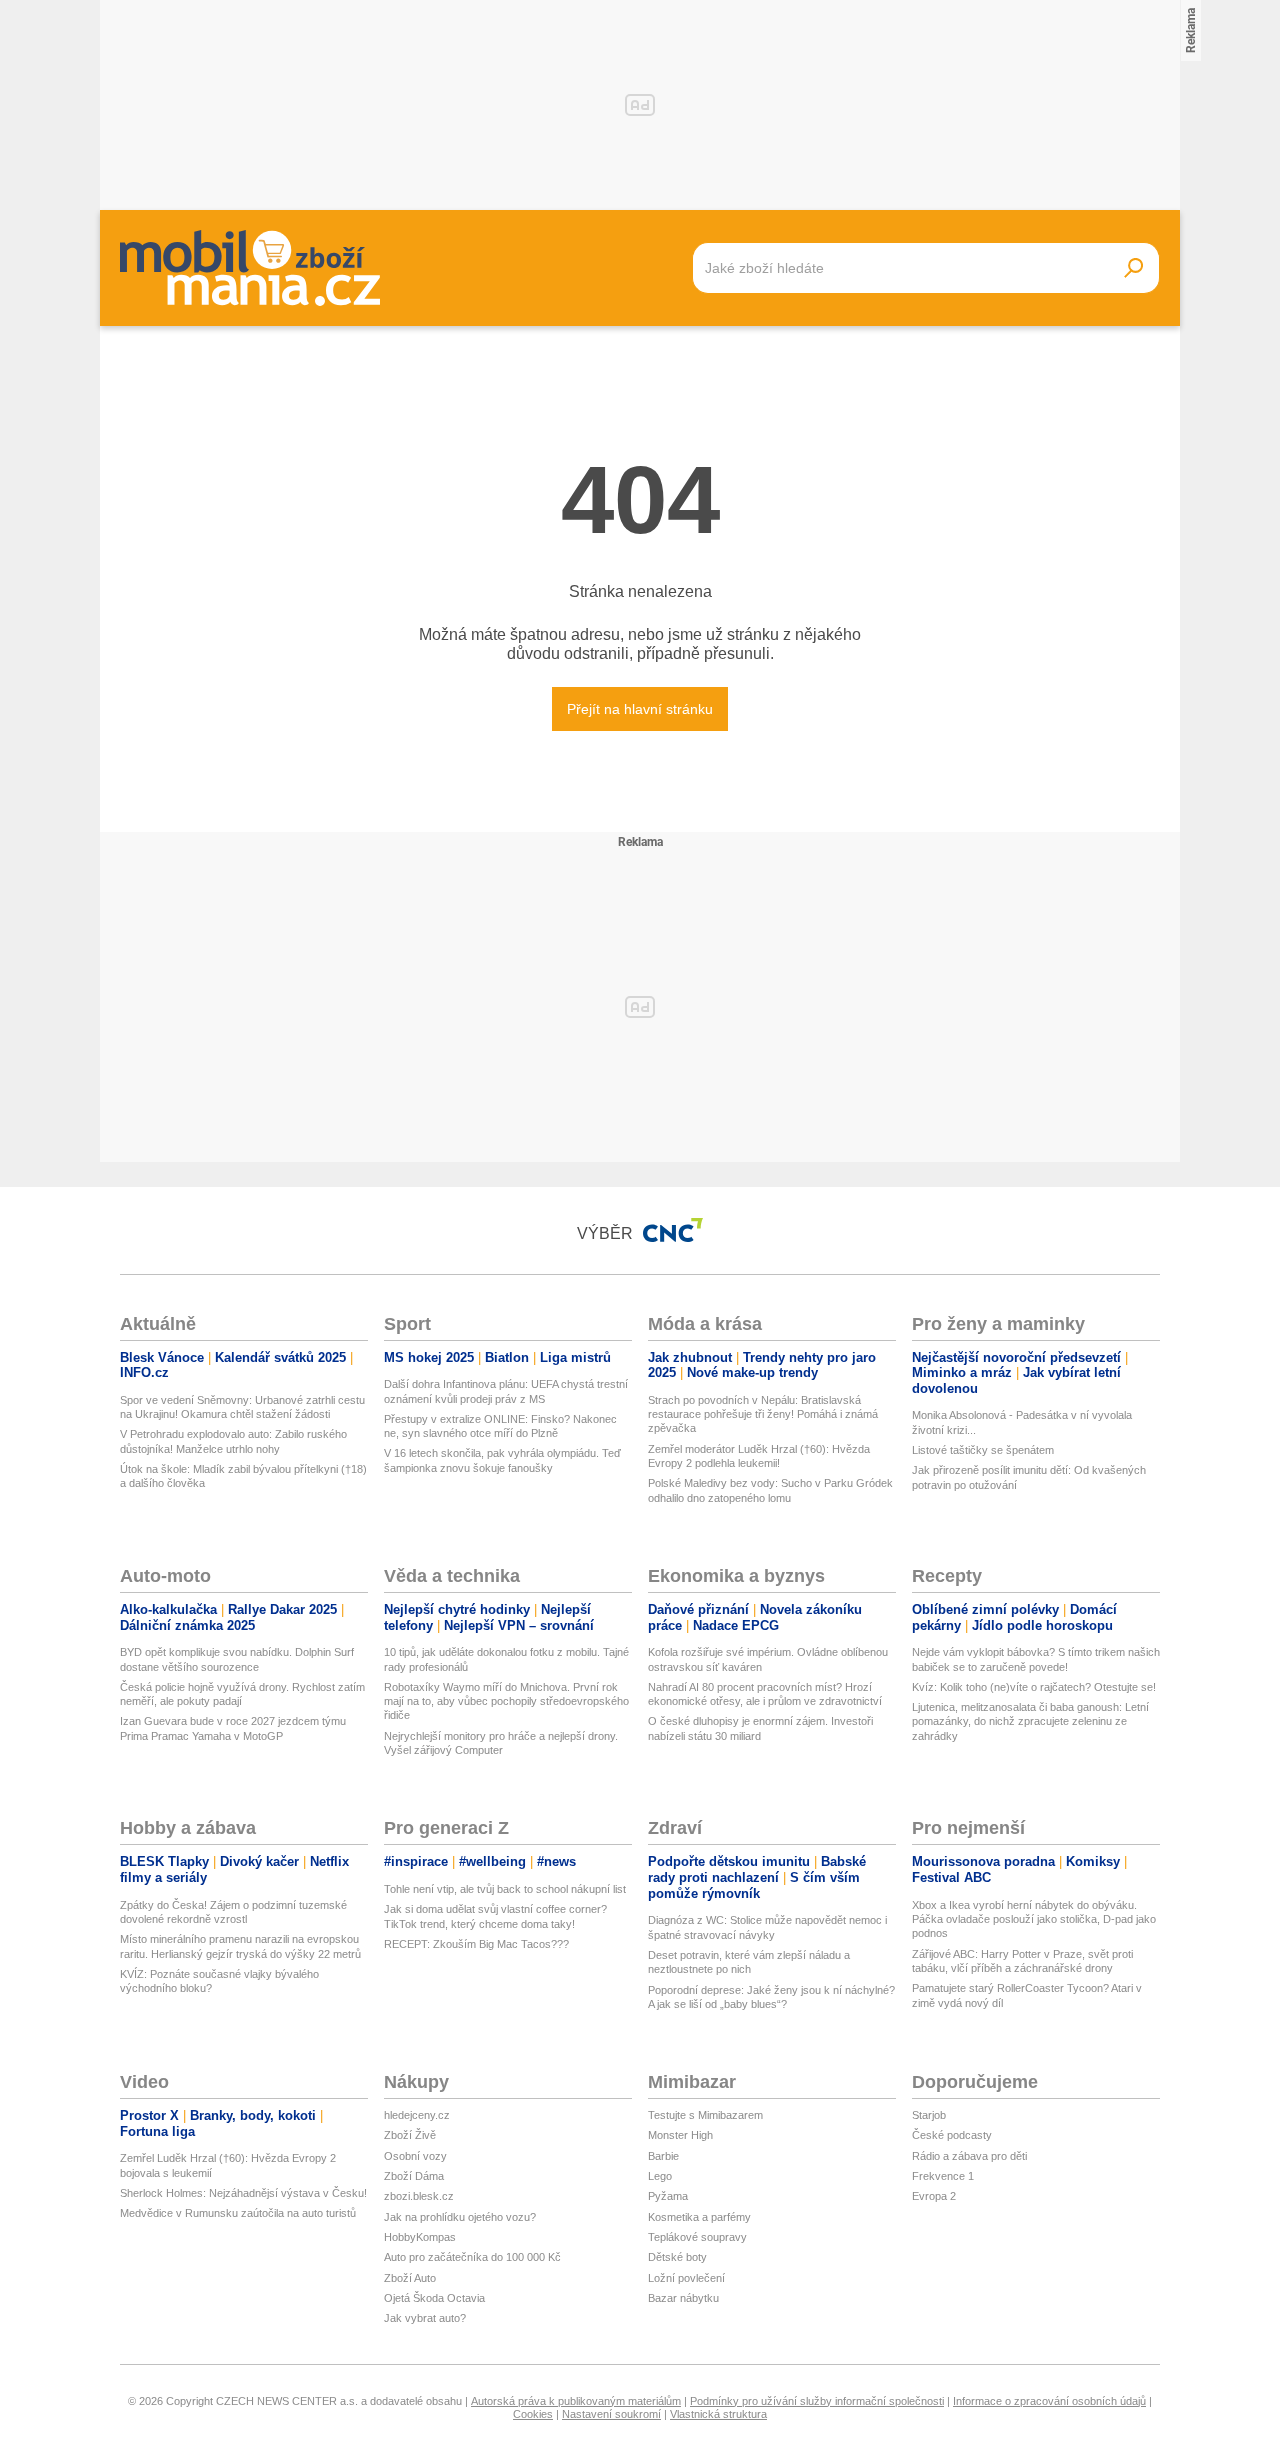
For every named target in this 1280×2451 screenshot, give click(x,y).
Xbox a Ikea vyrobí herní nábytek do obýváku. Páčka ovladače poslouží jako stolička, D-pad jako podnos (1034, 1919)
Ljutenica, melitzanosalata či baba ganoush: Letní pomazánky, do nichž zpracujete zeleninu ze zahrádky (1030, 1721)
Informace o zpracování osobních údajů (1049, 2401)
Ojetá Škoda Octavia (434, 2298)
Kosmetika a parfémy (699, 2217)
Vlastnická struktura (718, 2414)
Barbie (663, 2156)
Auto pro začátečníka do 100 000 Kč (472, 2257)
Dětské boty (677, 2257)
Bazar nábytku (683, 2298)
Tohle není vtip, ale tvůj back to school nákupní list (505, 1889)
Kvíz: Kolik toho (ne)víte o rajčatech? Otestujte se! (1034, 1687)
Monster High (680, 2135)
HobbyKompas (420, 2237)
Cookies (533, 2414)
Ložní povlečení (686, 2278)
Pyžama (668, 2196)
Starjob (929, 2115)
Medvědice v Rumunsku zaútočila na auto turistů (238, 2213)
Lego (660, 2176)
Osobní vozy (415, 2156)
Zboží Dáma (414, 2176)
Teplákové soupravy (697, 2237)
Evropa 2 (934, 2196)
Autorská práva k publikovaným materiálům (576, 2401)
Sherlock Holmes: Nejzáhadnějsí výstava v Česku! (243, 2193)
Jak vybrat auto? (425, 2318)
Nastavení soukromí (611, 2414)
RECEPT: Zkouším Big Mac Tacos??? (476, 1944)
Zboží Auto (410, 2278)
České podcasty (952, 2135)
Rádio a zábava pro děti (969, 2156)
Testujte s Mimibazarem (705, 2115)
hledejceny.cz (417, 2115)
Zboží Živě (410, 2135)
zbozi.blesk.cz (419, 2196)
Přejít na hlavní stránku (640, 709)
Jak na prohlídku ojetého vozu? (460, 2217)
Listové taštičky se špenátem (983, 1450)
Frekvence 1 (943, 2176)
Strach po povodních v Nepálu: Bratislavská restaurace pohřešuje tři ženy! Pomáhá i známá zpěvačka (763, 1414)
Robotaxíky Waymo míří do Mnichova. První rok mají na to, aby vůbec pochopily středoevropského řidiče (506, 1701)
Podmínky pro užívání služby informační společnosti (817, 2401)
